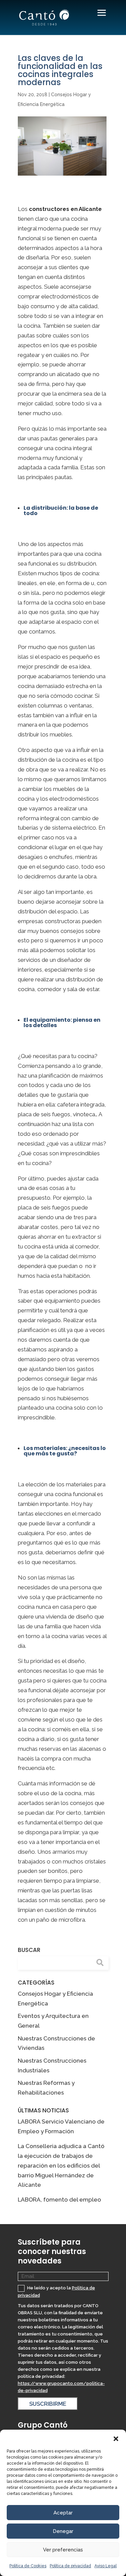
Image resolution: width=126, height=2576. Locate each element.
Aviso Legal (106, 2566)
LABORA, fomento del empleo (59, 2200)
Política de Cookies (28, 2566)
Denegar (63, 2531)
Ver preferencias (63, 2550)
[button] (116, 2438)
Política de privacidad (70, 2566)
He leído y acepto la (56, 2292)
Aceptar (63, 2513)
